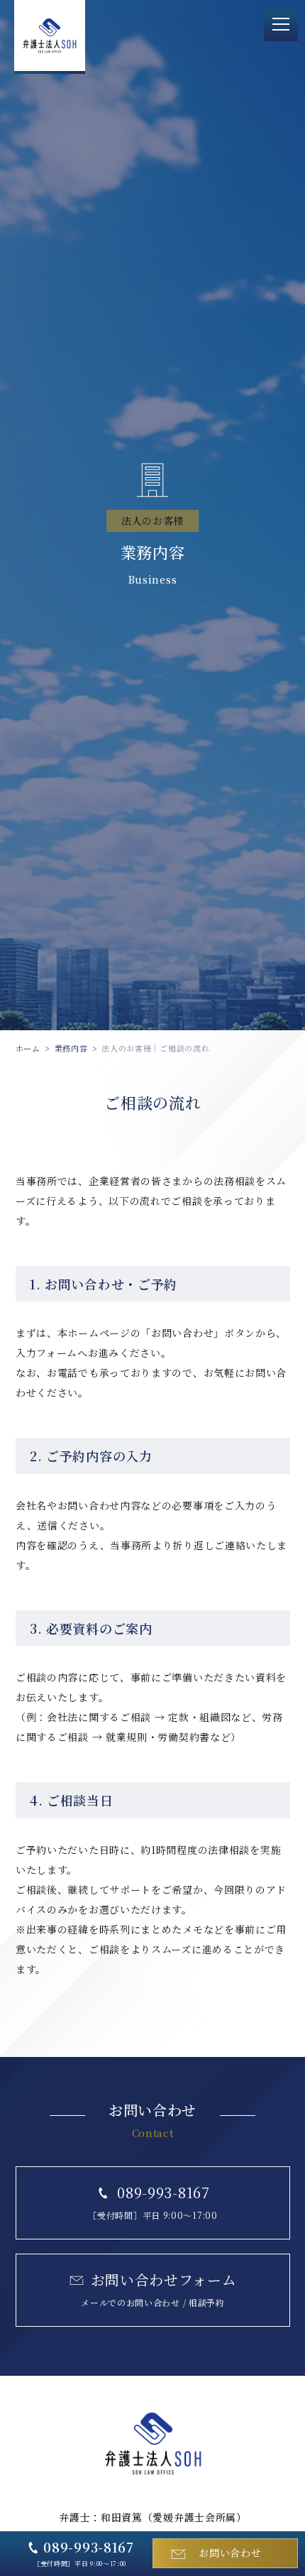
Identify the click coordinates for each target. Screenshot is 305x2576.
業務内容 (71, 1048)
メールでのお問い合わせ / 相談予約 (159, 2289)
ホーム (28, 1048)
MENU (281, 24)
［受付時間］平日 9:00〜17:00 (84, 2553)
